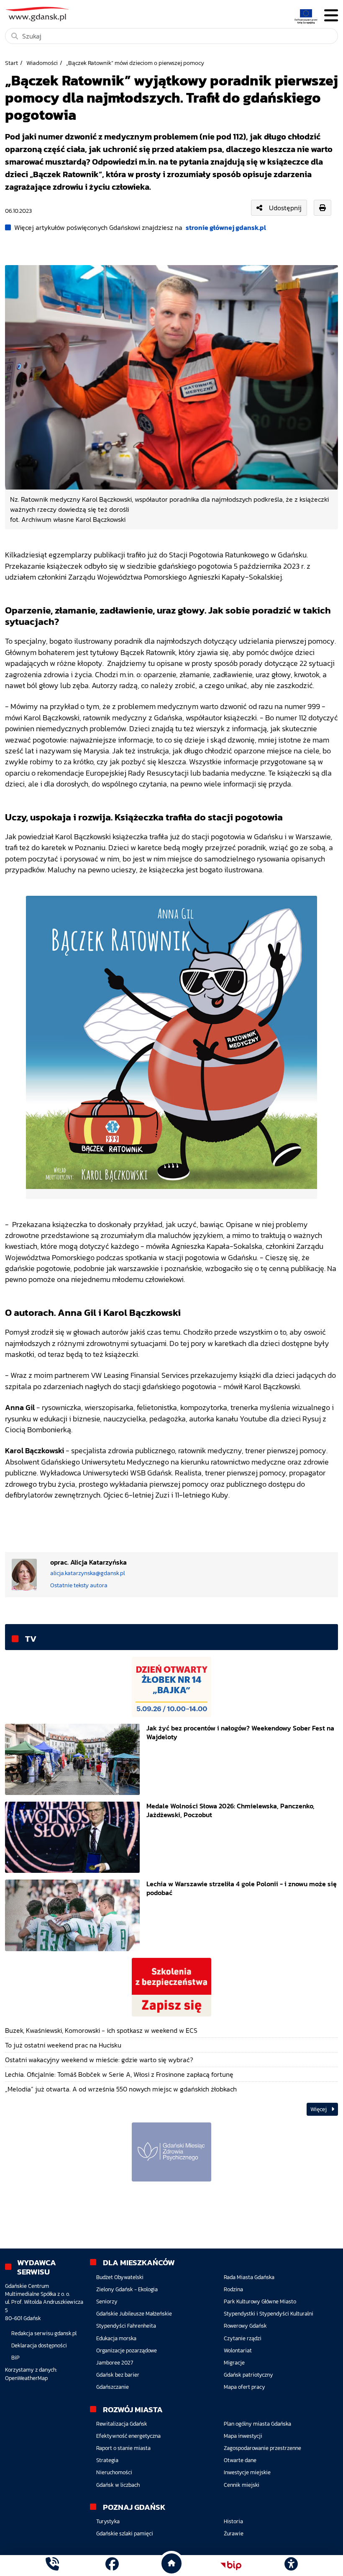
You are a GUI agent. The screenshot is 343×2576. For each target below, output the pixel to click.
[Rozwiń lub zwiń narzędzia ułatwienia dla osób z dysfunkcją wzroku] (291, 2566)
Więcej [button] (319, 2109)
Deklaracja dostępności (39, 2345)
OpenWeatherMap (26, 2378)
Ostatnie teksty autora (79, 1585)
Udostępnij (285, 208)
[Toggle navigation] (331, 16)
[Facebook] (112, 2565)
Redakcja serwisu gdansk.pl (44, 2333)
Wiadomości (42, 63)
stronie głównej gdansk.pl (226, 227)
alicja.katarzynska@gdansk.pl (88, 1573)
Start (12, 63)
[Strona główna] (52, 2565)
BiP (15, 2358)
